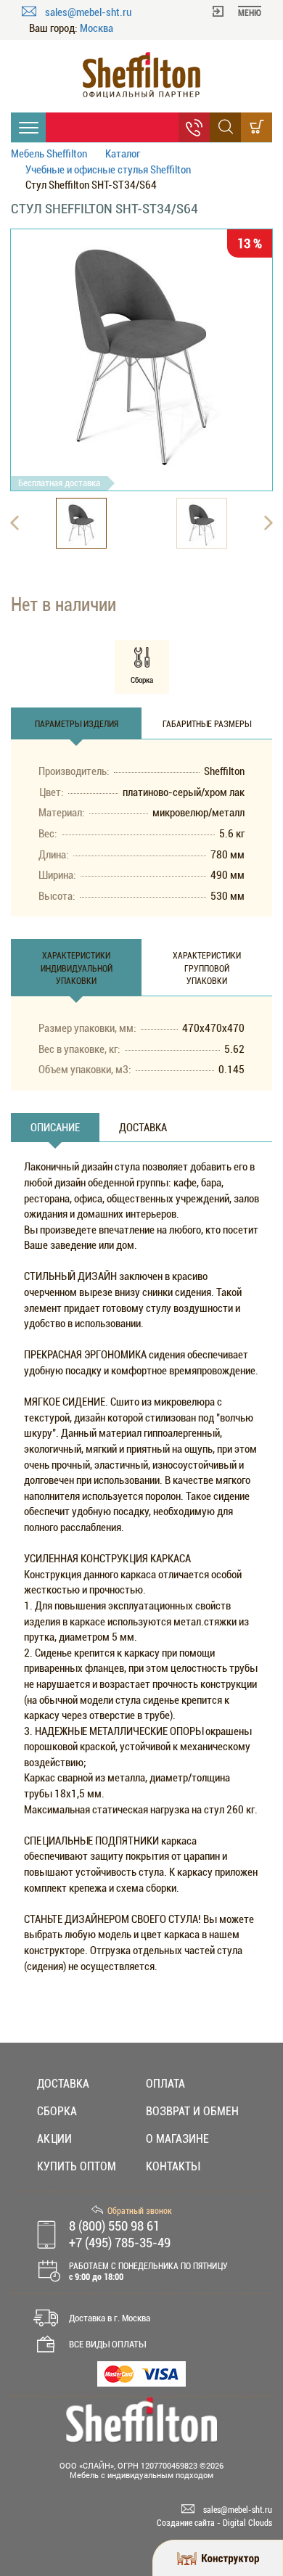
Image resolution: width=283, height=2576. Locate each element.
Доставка (63, 2084)
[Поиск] (225, 127)
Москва (97, 29)
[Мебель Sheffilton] (141, 75)
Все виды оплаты (107, 2344)
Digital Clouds (247, 2523)
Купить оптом (77, 2166)
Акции (54, 2139)
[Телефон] (194, 127)
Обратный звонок (140, 2211)
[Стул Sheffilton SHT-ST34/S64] (141, 348)
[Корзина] (257, 127)
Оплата (165, 2084)
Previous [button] (15, 523)
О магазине (177, 2139)
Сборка (57, 2111)
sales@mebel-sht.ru (88, 12)
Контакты (173, 2166)
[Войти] (218, 10)
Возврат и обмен (192, 2111)
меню (250, 13)
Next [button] (268, 523)
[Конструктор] (218, 2558)
